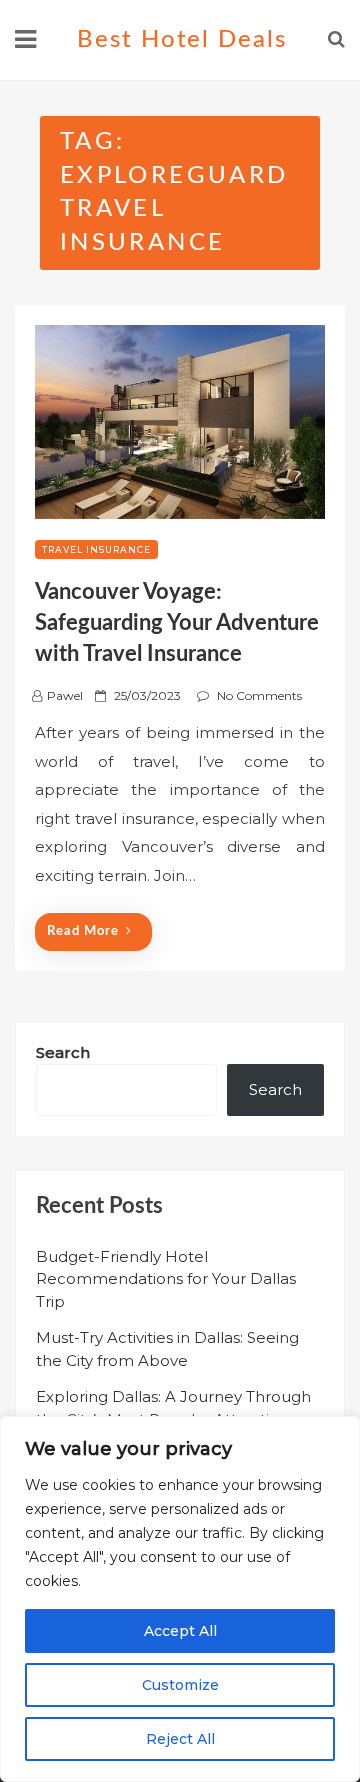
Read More (83, 931)
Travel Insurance (96, 549)
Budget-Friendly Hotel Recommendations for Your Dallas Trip (166, 1279)
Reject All (180, 1739)
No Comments (259, 695)
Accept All (180, 1631)
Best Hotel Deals (182, 40)
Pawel (65, 695)
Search (63, 1052)
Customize (180, 1685)
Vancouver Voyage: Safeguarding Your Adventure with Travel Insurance (177, 623)
